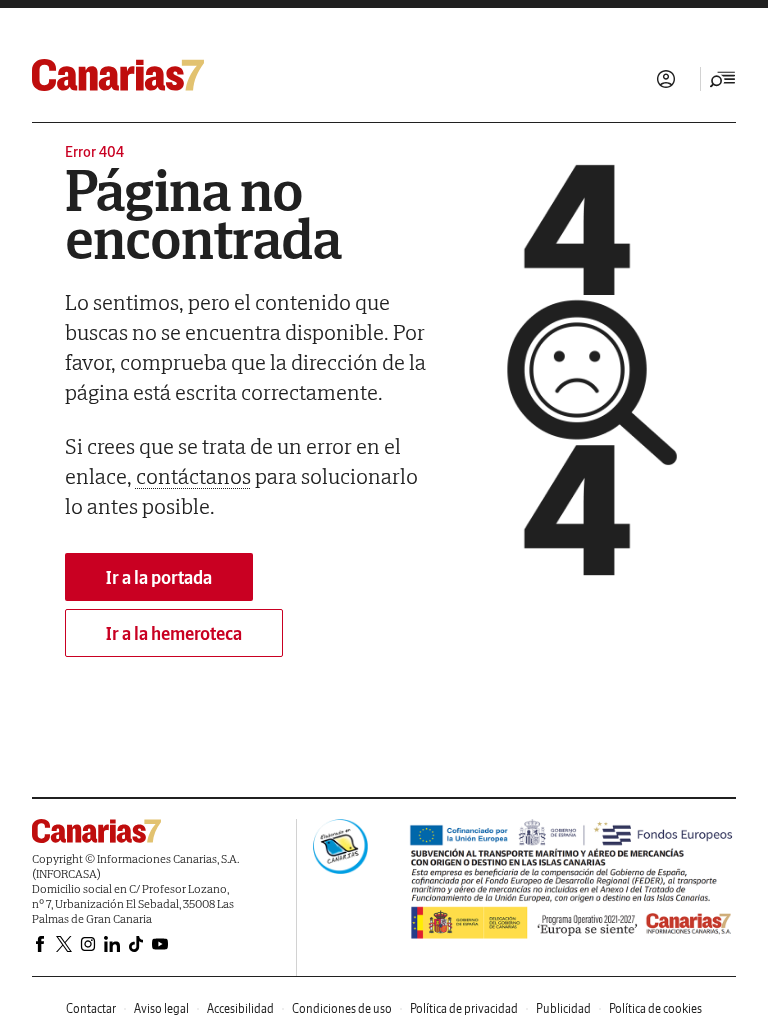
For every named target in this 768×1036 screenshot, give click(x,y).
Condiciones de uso (342, 1008)
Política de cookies (655, 1008)
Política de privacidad (464, 1008)
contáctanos (193, 476)
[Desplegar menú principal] (723, 79)
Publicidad (563, 1008)
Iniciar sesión (666, 79)
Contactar (91, 1008)
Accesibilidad (240, 1008)
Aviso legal (161, 1008)
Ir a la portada (159, 577)
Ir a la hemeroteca (174, 633)
